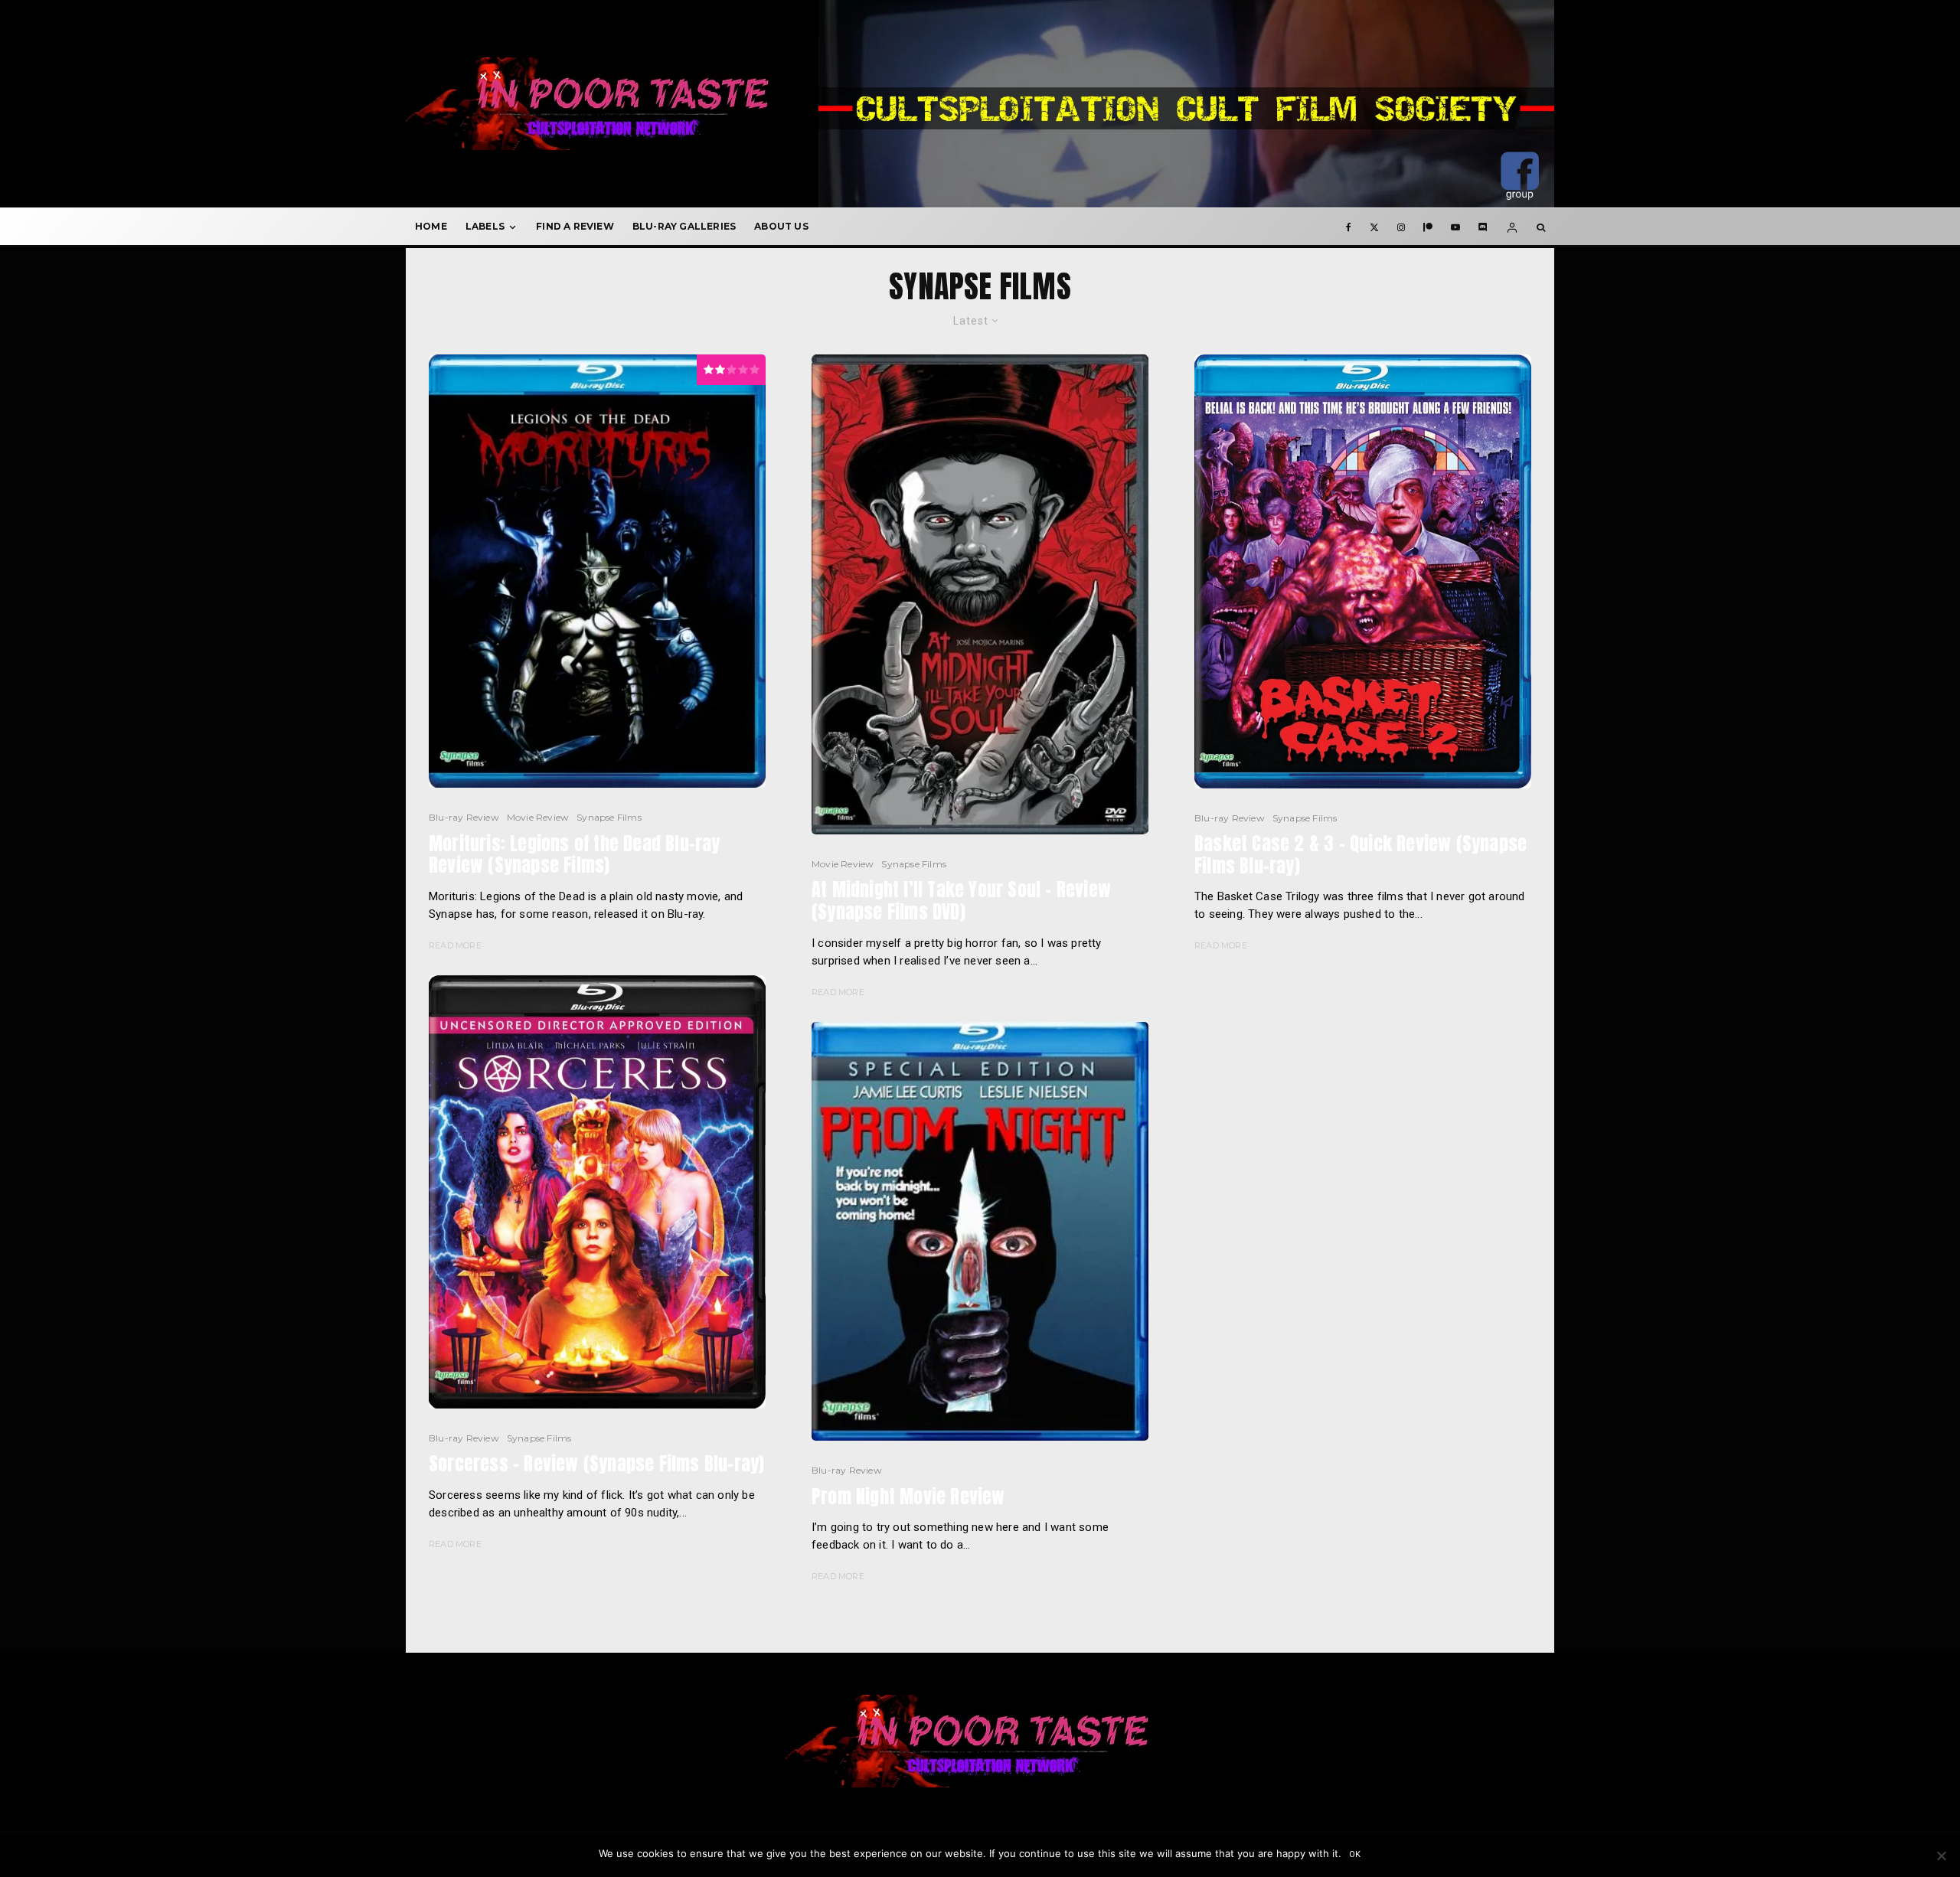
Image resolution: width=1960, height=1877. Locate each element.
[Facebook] (1349, 227)
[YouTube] (1455, 227)
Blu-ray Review (464, 817)
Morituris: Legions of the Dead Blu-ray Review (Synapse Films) (575, 855)
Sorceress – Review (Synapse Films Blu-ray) (596, 1464)
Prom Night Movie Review (908, 1497)
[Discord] (1483, 227)
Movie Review (538, 817)
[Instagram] (1401, 227)
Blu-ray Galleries (684, 226)
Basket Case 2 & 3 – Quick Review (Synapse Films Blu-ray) (1361, 855)
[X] (1374, 227)
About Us (781, 226)
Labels (485, 226)
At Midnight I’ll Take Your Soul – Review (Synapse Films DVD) (961, 901)
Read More (455, 945)
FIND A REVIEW (575, 226)
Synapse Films (609, 817)
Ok (1356, 1854)
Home (431, 226)
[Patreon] (1428, 227)
